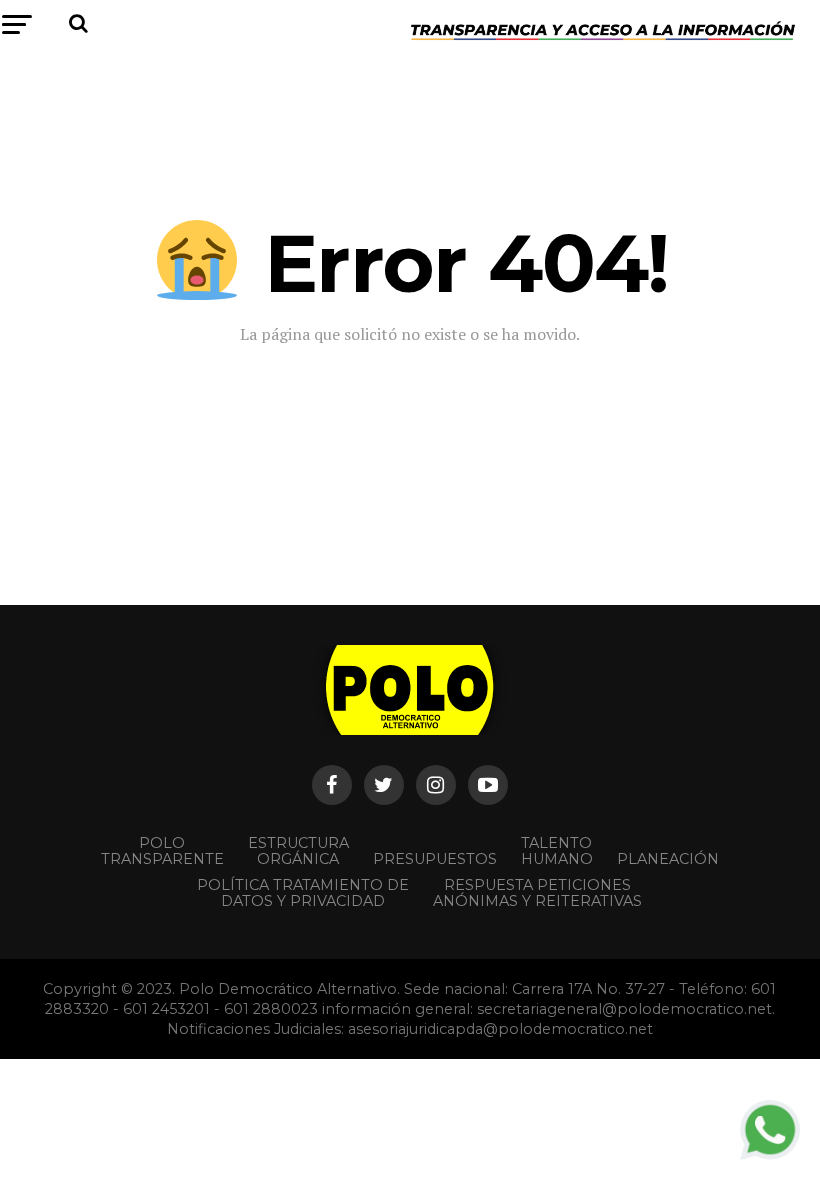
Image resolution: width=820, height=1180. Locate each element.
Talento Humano (557, 851)
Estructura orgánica (298, 851)
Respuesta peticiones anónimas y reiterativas (537, 893)
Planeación (668, 859)
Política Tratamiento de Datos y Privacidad (303, 893)
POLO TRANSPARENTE (162, 851)
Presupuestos (435, 859)
